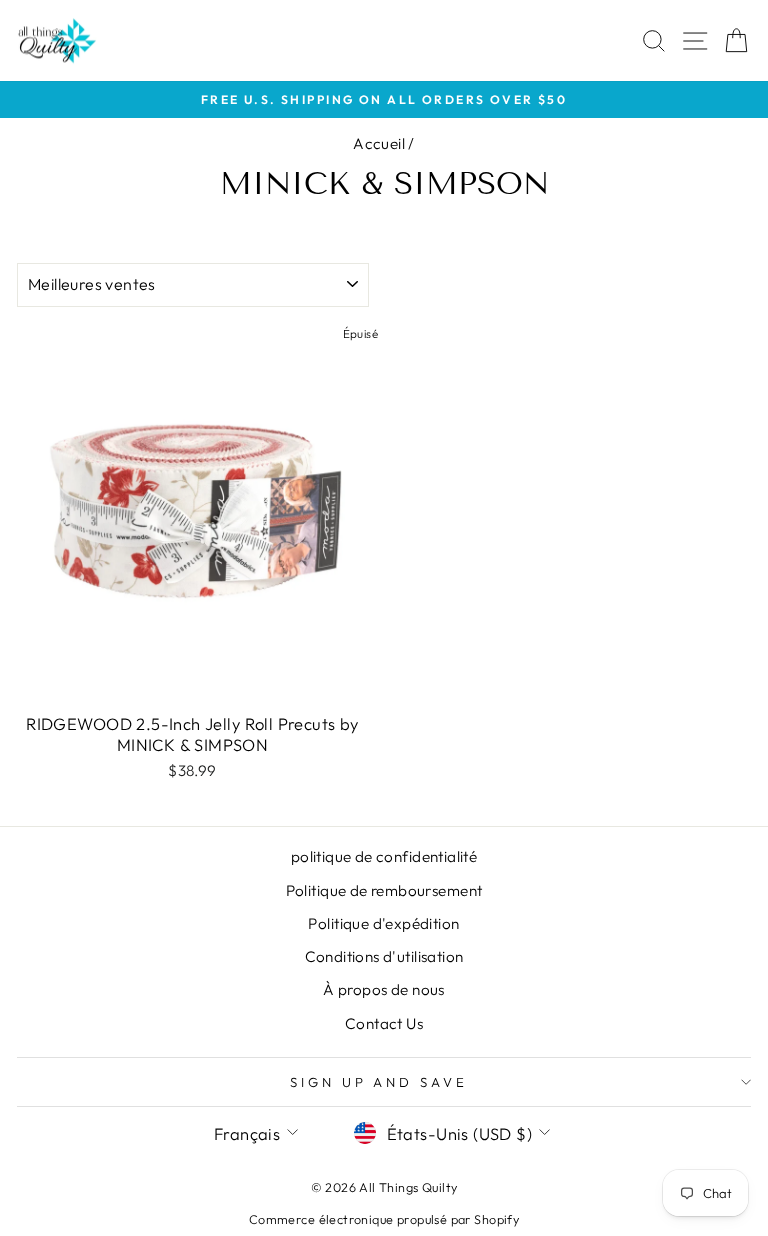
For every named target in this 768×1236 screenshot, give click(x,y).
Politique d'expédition (383, 923)
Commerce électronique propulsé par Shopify (384, 1219)
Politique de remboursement (384, 890)
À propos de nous (384, 989)
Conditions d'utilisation (384, 956)
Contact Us (384, 1023)
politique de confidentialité (384, 856)
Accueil (379, 143)
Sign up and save (379, 1082)
